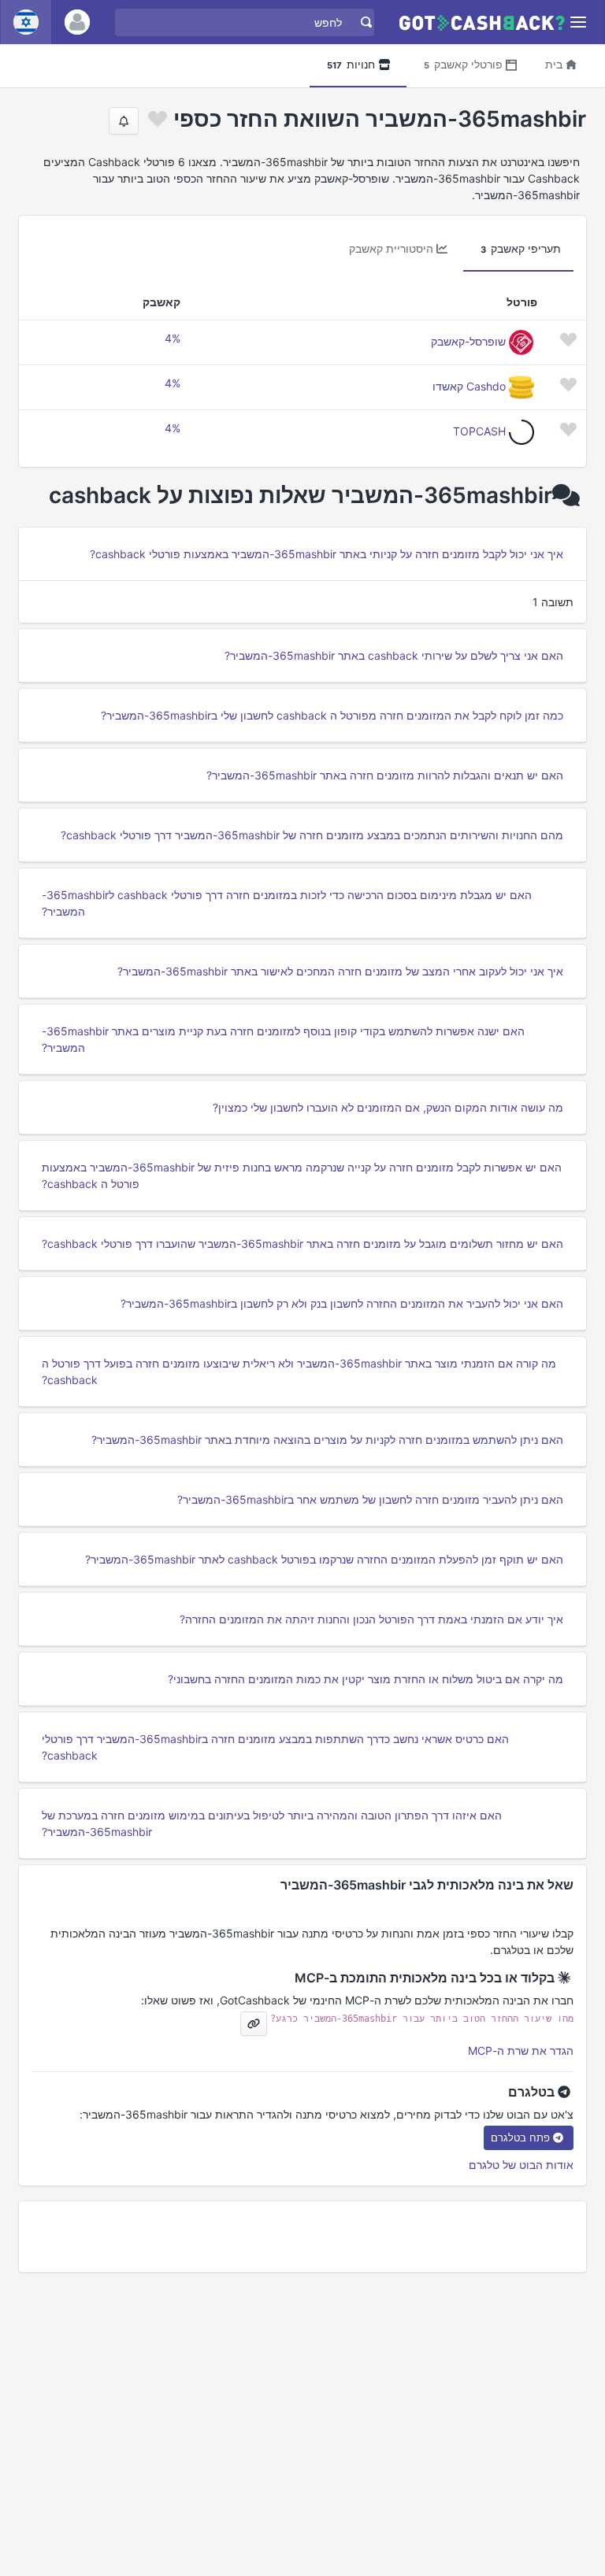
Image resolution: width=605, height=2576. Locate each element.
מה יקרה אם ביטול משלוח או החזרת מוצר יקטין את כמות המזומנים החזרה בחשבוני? (366, 1679)
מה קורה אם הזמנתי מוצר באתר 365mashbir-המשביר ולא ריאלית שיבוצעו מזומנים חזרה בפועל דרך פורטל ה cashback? (299, 1371)
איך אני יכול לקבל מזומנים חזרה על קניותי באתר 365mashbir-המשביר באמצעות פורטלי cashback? (327, 554)
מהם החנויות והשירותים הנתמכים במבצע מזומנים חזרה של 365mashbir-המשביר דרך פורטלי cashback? (312, 835)
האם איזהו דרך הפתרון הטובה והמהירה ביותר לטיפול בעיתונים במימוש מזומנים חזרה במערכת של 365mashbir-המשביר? (272, 1823)
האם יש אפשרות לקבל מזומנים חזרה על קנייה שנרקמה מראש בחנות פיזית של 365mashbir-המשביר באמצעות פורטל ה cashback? (302, 1175)
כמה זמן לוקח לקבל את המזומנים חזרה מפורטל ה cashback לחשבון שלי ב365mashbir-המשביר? (332, 715)
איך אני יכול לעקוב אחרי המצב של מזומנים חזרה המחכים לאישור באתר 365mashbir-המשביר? (340, 971)
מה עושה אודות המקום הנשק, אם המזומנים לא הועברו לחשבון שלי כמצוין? (388, 1107)
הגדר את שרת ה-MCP (521, 2050)
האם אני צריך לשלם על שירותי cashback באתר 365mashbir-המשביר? (394, 655)
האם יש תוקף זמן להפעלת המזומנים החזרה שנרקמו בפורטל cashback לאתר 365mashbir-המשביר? (324, 1559)
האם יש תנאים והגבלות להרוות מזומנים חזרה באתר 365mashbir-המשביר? (385, 775)
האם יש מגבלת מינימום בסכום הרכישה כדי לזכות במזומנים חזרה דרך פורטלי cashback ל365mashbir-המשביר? (287, 903)
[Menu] (579, 22)
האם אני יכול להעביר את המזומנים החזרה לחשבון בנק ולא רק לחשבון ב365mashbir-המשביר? (342, 1303)
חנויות (351, 64)
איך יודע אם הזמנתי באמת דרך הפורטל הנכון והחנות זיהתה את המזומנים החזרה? (371, 1619)
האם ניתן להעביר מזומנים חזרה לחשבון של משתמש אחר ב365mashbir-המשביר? (370, 1499)
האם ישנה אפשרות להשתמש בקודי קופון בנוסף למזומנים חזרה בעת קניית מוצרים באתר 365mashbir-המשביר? (283, 1039)
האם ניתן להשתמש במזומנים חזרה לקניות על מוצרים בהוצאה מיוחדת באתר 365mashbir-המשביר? (327, 1440)
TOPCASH (479, 431)
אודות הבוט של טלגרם (521, 2165)
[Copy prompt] (254, 2024)
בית (554, 64)
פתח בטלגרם (520, 2137)
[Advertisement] (302, 2237)
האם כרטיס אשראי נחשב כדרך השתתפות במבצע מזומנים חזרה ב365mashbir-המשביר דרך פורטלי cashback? (275, 1747)
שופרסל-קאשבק (468, 341)
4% (173, 338)
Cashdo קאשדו (469, 386)
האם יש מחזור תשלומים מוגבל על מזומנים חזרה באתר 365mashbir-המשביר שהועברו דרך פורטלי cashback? (302, 1244)
